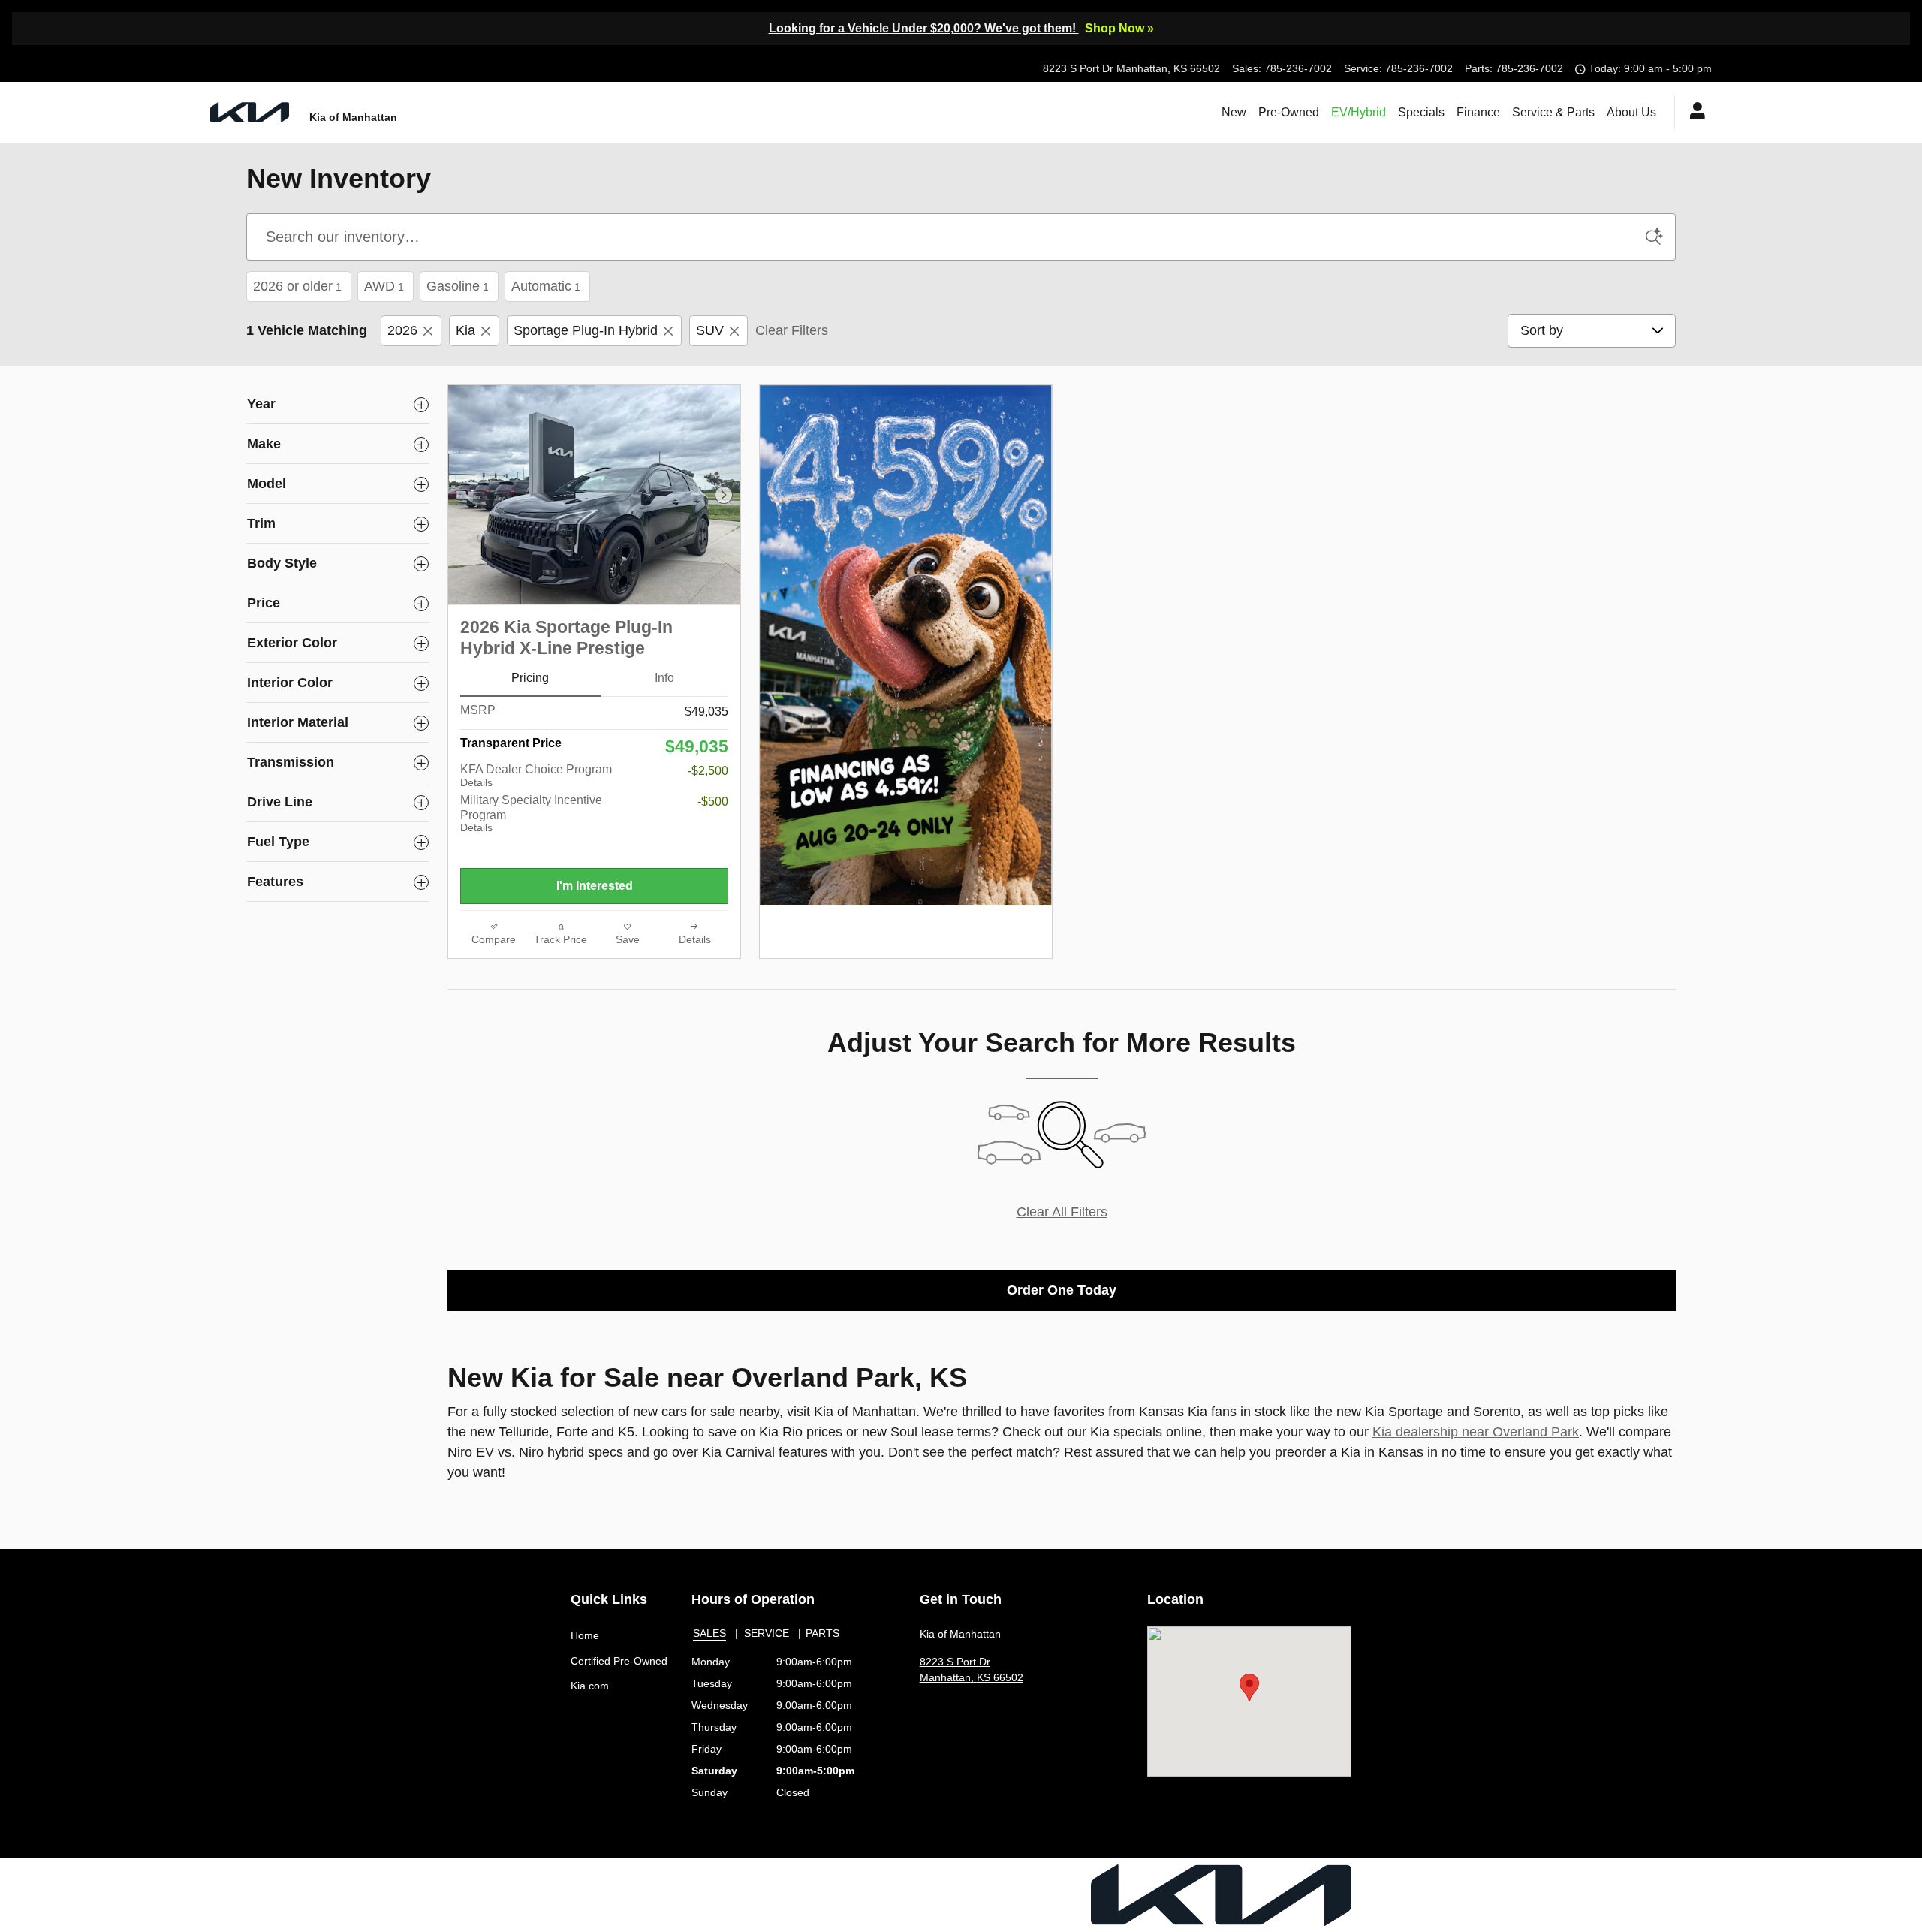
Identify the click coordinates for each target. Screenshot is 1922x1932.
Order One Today (1062, 1290)
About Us (1631, 112)
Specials (1421, 112)
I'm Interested (595, 886)
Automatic (546, 286)
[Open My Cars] (1693, 113)
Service (767, 1633)
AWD (384, 286)
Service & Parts (1553, 112)
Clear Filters (792, 330)
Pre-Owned (1289, 112)
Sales (709, 1633)
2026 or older (297, 286)
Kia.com (590, 1686)
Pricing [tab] (530, 678)
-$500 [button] (713, 802)
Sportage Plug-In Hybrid (586, 330)
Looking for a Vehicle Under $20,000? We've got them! (924, 28)
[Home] (250, 112)
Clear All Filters (1062, 1212)
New (1234, 112)
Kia (465, 330)
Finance (1478, 112)
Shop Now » (1119, 28)
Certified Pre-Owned (619, 1661)
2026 (402, 330)
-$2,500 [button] (708, 771)
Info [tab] (664, 678)
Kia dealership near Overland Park (1476, 1432)
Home (585, 1635)
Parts (822, 1633)
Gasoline (458, 286)
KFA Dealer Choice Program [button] (536, 776)
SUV (710, 330)
